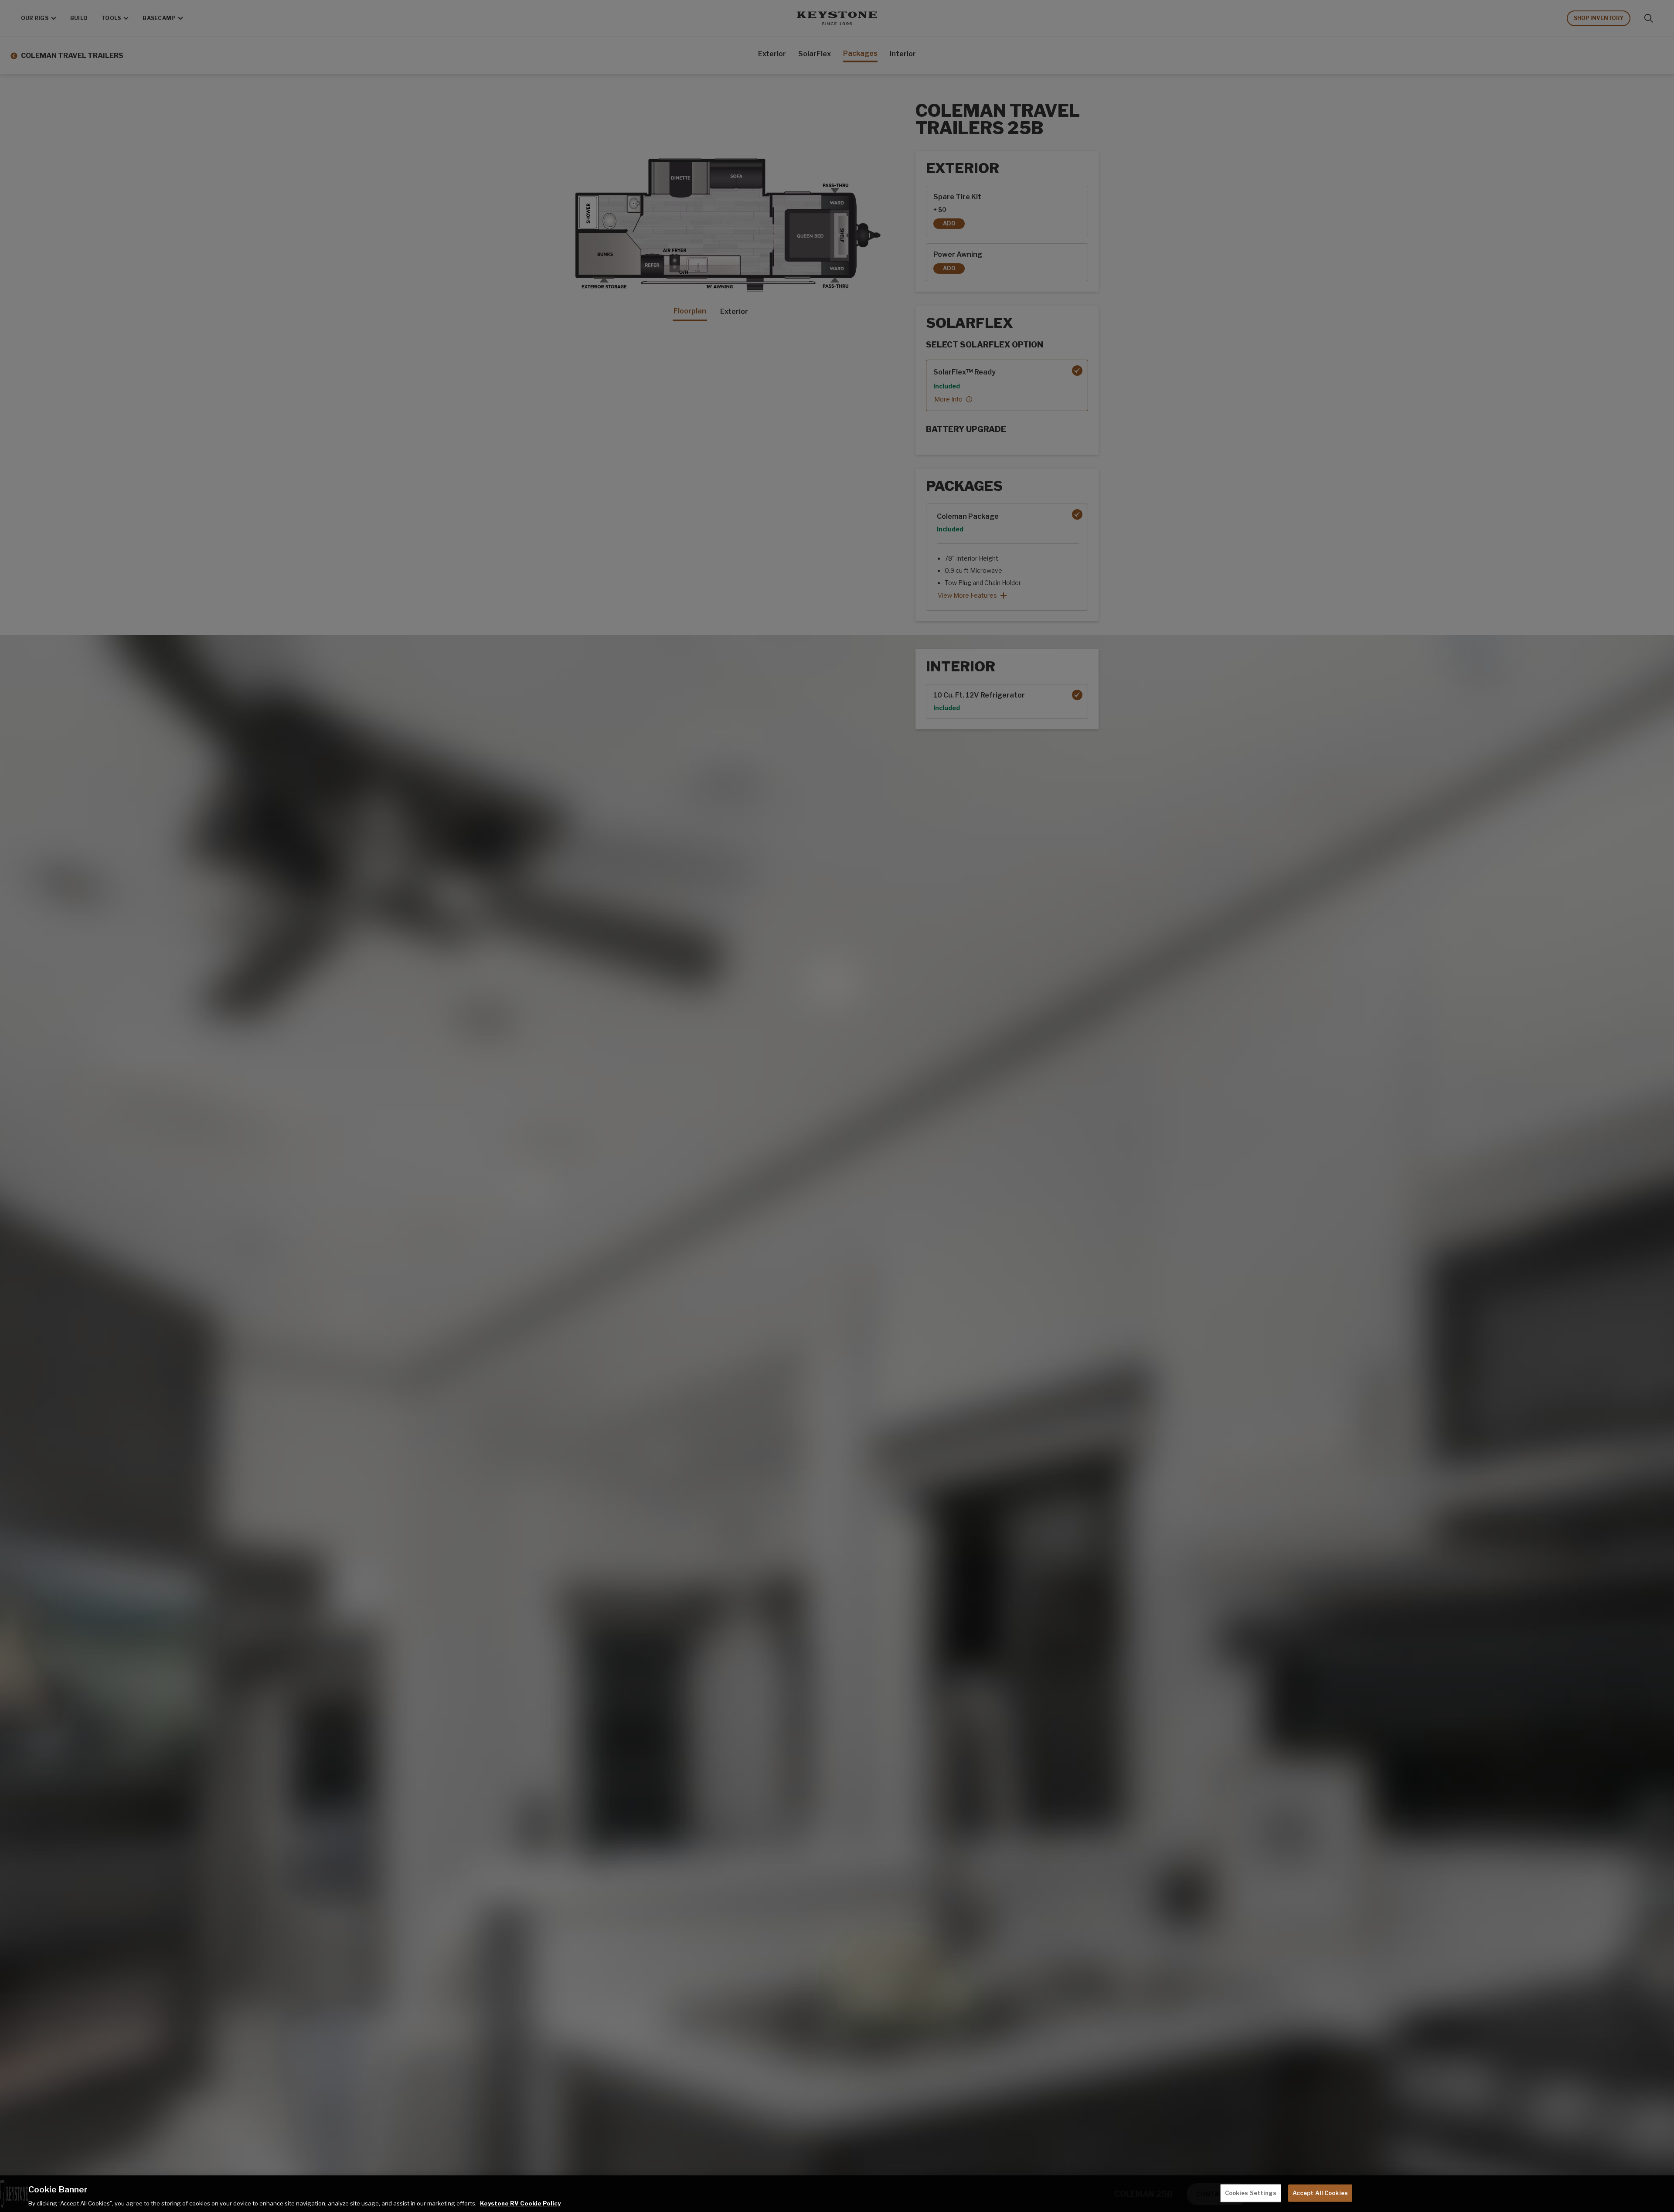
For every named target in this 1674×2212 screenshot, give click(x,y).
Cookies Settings (1251, 2192)
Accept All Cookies (1320, 2192)
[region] (837, 2194)
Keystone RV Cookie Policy (520, 2203)
